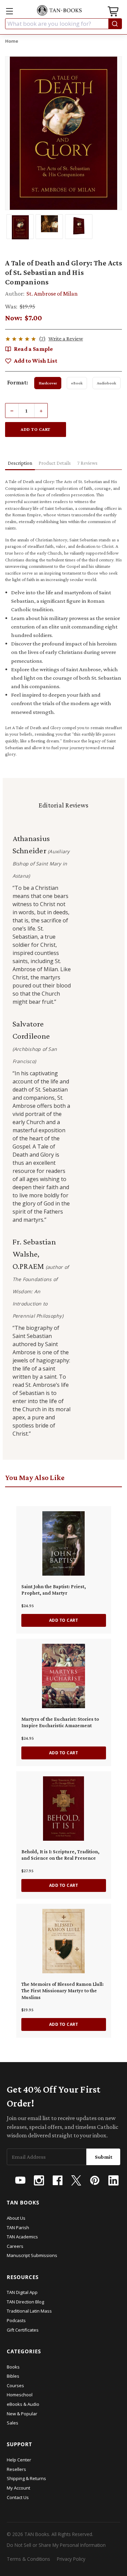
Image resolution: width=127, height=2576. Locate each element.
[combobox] (63, 24)
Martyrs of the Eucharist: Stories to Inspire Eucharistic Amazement (60, 1722)
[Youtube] (20, 2180)
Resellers (16, 2469)
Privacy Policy (71, 2559)
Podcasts (16, 2320)
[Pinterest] (95, 2180)
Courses (15, 2385)
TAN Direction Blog (25, 2302)
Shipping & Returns (26, 2478)
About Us (16, 2218)
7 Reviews (87, 463)
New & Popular (22, 2414)
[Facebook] (58, 2180)
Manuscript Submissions (32, 2255)
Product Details (55, 463)
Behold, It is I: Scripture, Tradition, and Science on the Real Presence (60, 1855)
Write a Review (66, 338)
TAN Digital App (22, 2292)
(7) (42, 338)
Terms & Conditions (28, 2559)
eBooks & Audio (23, 2404)
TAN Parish (18, 2228)
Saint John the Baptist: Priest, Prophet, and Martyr (54, 1590)
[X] (76, 2180)
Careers (15, 2246)
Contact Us (18, 2497)
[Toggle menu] (9, 11)
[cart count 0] (114, 12)
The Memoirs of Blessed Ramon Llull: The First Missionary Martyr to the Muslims (62, 1991)
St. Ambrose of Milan (52, 294)
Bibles (13, 2376)
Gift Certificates (23, 2330)
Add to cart (64, 1620)
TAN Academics (22, 2237)
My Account (18, 2488)
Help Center (19, 2460)
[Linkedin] (113, 2180)
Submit (104, 2157)
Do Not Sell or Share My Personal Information (56, 2545)
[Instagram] (39, 2180)
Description (20, 463)
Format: (18, 382)
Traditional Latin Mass (29, 2311)
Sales (13, 2423)
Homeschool (20, 2395)
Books (13, 2367)
